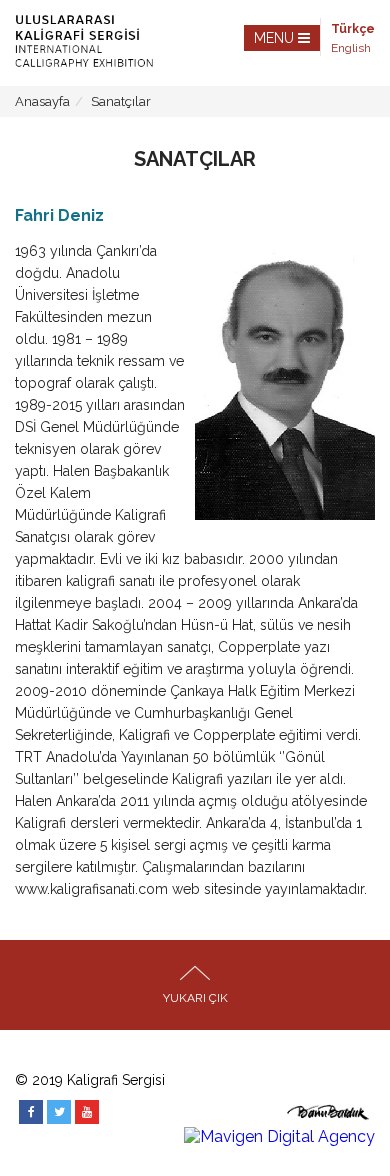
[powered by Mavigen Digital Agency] (279, 1136)
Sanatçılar (121, 101)
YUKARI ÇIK (195, 998)
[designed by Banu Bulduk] (329, 1117)
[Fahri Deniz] (285, 386)
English (351, 48)
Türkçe (353, 29)
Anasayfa (42, 101)
